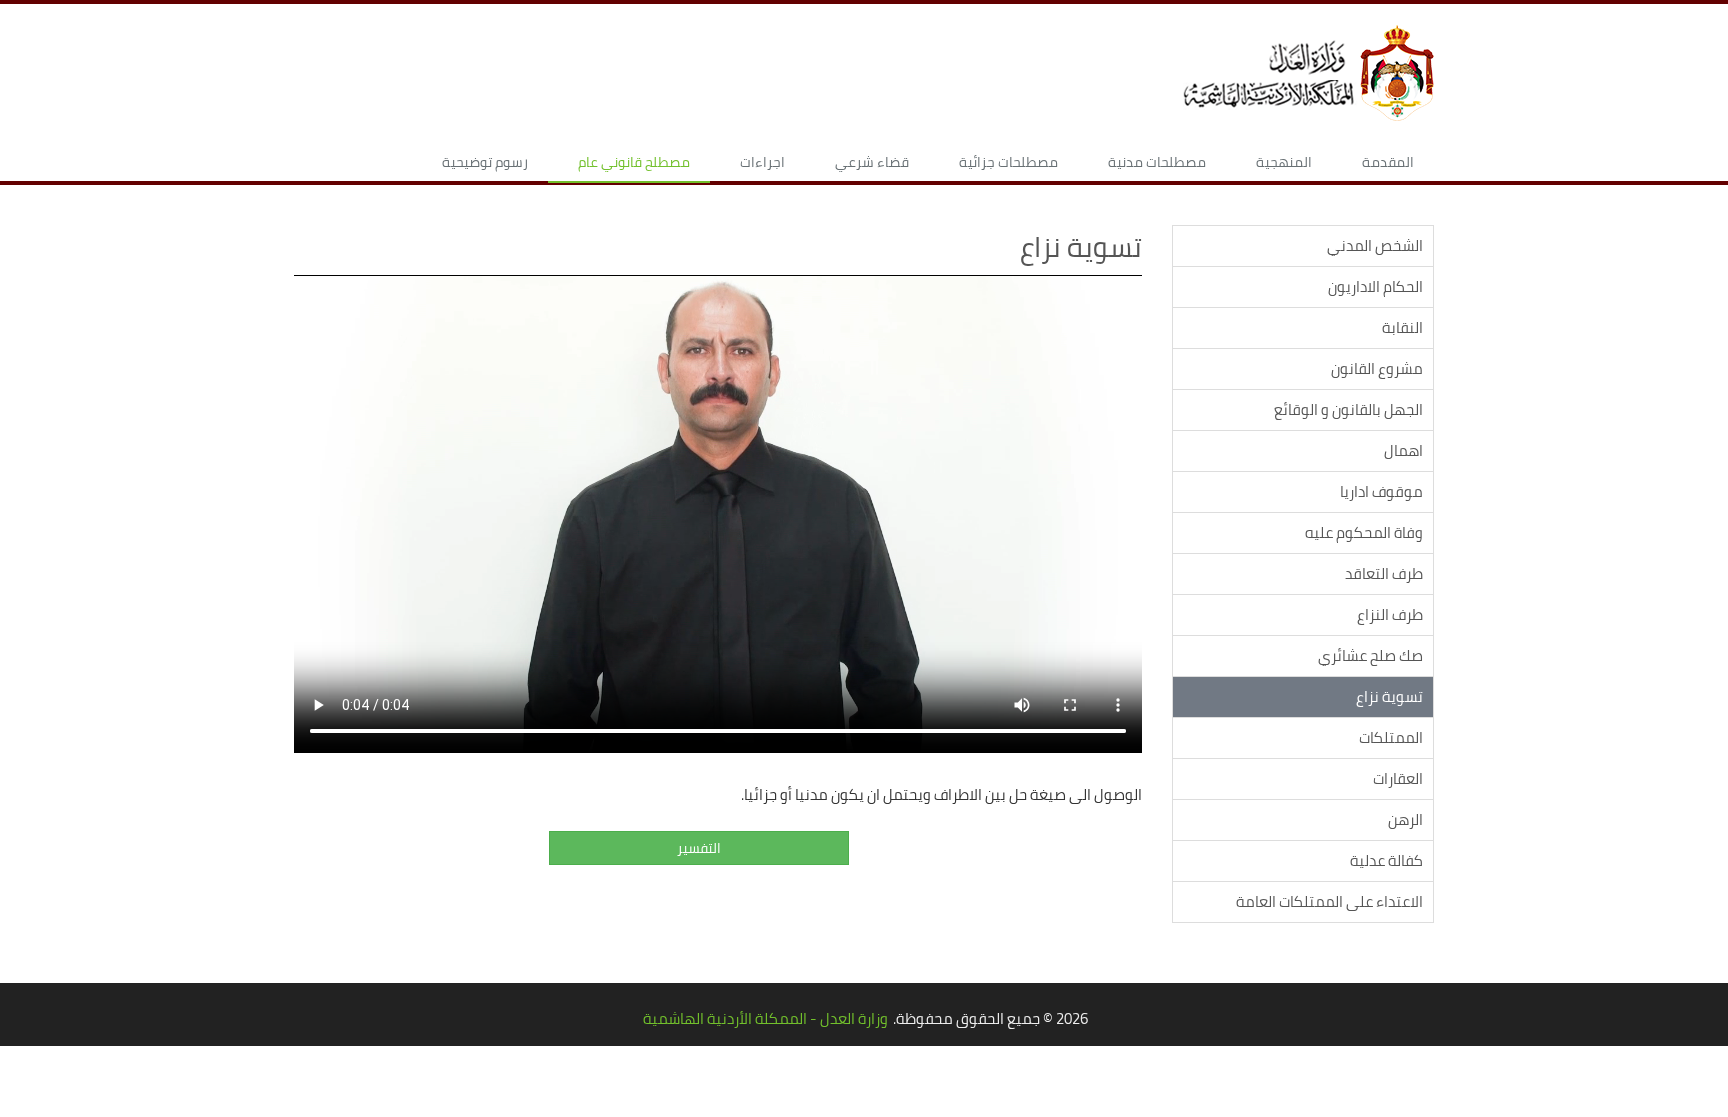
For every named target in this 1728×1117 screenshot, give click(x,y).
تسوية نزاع (1389, 696)
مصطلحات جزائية (1008, 162)
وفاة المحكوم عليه (1364, 532)
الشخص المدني (1375, 245)
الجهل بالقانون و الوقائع (1348, 409)
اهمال (1403, 450)
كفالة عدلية (1386, 860)
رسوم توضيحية (485, 162)
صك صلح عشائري (1370, 655)
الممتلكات (1391, 737)
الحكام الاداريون (1375, 286)
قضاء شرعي (872, 162)
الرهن (1405, 819)
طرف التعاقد (1384, 573)
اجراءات (762, 162)
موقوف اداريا (1381, 491)
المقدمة (1388, 162)
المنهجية (1284, 162)
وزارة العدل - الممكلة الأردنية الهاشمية (765, 1018)
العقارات (1398, 778)
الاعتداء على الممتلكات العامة (1329, 901)
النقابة (1402, 327)
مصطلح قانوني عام (634, 162)
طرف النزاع (1390, 614)
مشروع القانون (1377, 368)
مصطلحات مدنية (1157, 162)
